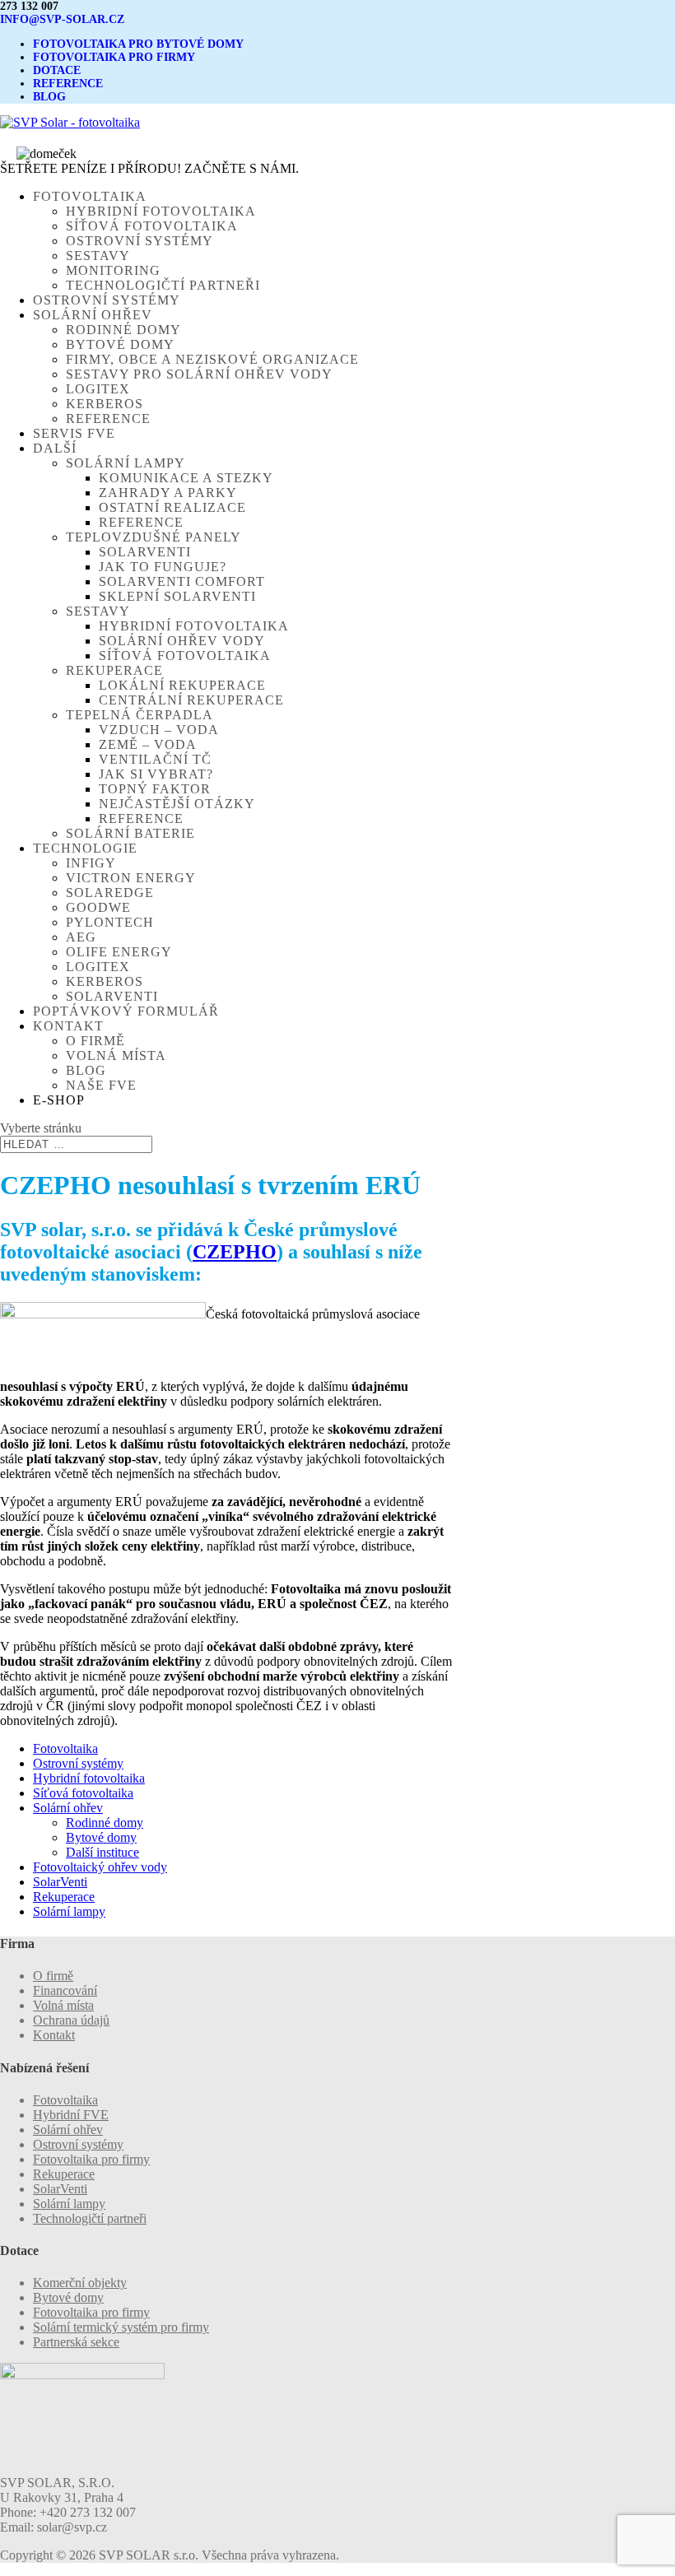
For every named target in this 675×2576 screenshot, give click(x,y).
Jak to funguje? (163, 567)
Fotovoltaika (65, 1748)
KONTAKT (68, 1026)
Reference (108, 418)
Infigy (91, 863)
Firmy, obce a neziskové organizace (212, 359)
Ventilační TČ (155, 759)
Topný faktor (155, 789)
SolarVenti (145, 552)
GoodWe (98, 907)
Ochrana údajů (71, 2020)
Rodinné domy (123, 330)
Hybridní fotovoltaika (161, 211)
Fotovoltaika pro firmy (91, 2159)
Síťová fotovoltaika (152, 226)
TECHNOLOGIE (85, 848)
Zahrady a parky (168, 493)
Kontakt (54, 2035)
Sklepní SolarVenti (177, 596)
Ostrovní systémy (140, 241)
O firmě (95, 1041)
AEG (81, 937)
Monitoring (113, 270)
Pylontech (110, 922)
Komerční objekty (80, 2283)
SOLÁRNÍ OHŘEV (93, 315)
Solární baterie (130, 833)
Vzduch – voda (159, 730)
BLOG (49, 97)
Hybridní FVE (71, 2115)
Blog (86, 1070)
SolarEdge (110, 893)
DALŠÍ (55, 448)
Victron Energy (131, 878)
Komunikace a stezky (186, 478)
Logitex (98, 389)
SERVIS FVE (74, 433)
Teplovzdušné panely (154, 537)
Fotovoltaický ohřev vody (100, 1867)
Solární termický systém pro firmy (121, 2327)
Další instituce (102, 1852)
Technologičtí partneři (163, 285)
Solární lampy (126, 463)
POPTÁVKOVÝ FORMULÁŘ (126, 1011)
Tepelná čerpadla (140, 715)
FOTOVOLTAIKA (90, 196)
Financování (65, 1990)
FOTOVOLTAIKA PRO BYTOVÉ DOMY (138, 44)
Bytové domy (120, 344)
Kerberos (105, 404)
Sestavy (98, 256)
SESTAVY (98, 611)
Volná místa (116, 1056)
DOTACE (57, 70)
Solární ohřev (68, 1808)
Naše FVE (101, 1085)
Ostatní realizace (172, 507)
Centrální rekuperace (191, 700)
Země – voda (148, 744)
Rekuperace (114, 670)
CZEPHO (235, 1252)
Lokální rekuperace (182, 685)
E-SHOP (59, 1100)
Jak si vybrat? (156, 774)
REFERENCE (68, 84)
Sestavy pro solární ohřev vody (199, 374)
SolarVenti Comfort (182, 581)
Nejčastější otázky (177, 804)
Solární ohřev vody (182, 641)
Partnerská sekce (76, 2342)
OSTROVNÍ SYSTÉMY (107, 300)
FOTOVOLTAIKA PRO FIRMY (114, 57)
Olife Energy (119, 952)
